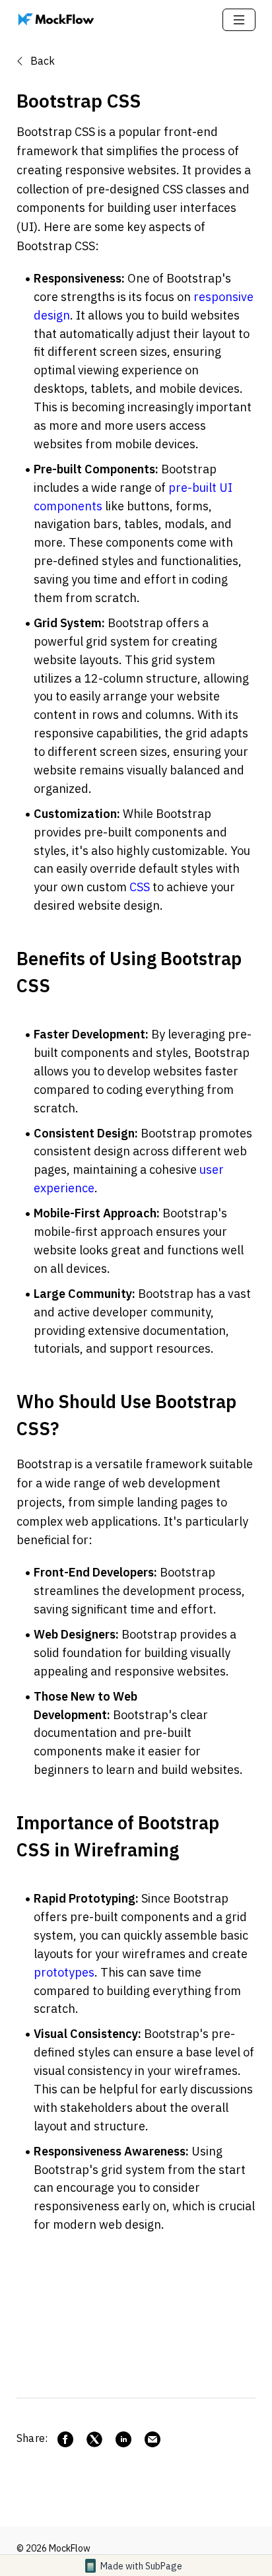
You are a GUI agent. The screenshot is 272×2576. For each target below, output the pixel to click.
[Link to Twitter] (94, 2439)
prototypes (64, 1972)
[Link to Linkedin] (123, 2439)
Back (41, 61)
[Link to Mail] (153, 2439)
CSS (140, 887)
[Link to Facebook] (65, 2439)
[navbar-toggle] (239, 20)
